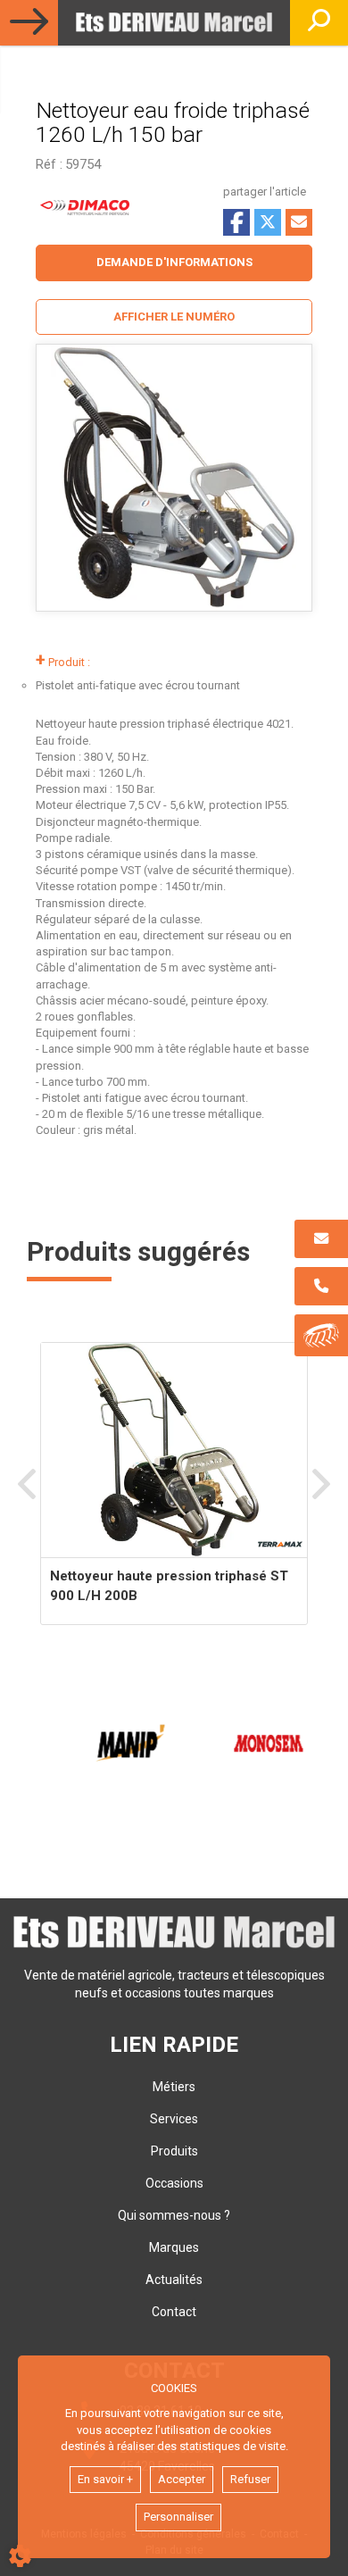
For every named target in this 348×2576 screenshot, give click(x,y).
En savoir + (105, 2479)
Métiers (174, 2087)
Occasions (174, 2183)
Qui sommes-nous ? (174, 2215)
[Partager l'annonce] (299, 222)
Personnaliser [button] (178, 2517)
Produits (174, 2151)
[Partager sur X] (268, 222)
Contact (174, 2312)
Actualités (174, 2280)
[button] (174, 317)
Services (174, 2119)
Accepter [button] (182, 2479)
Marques (174, 2247)
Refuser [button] (250, 2479)
